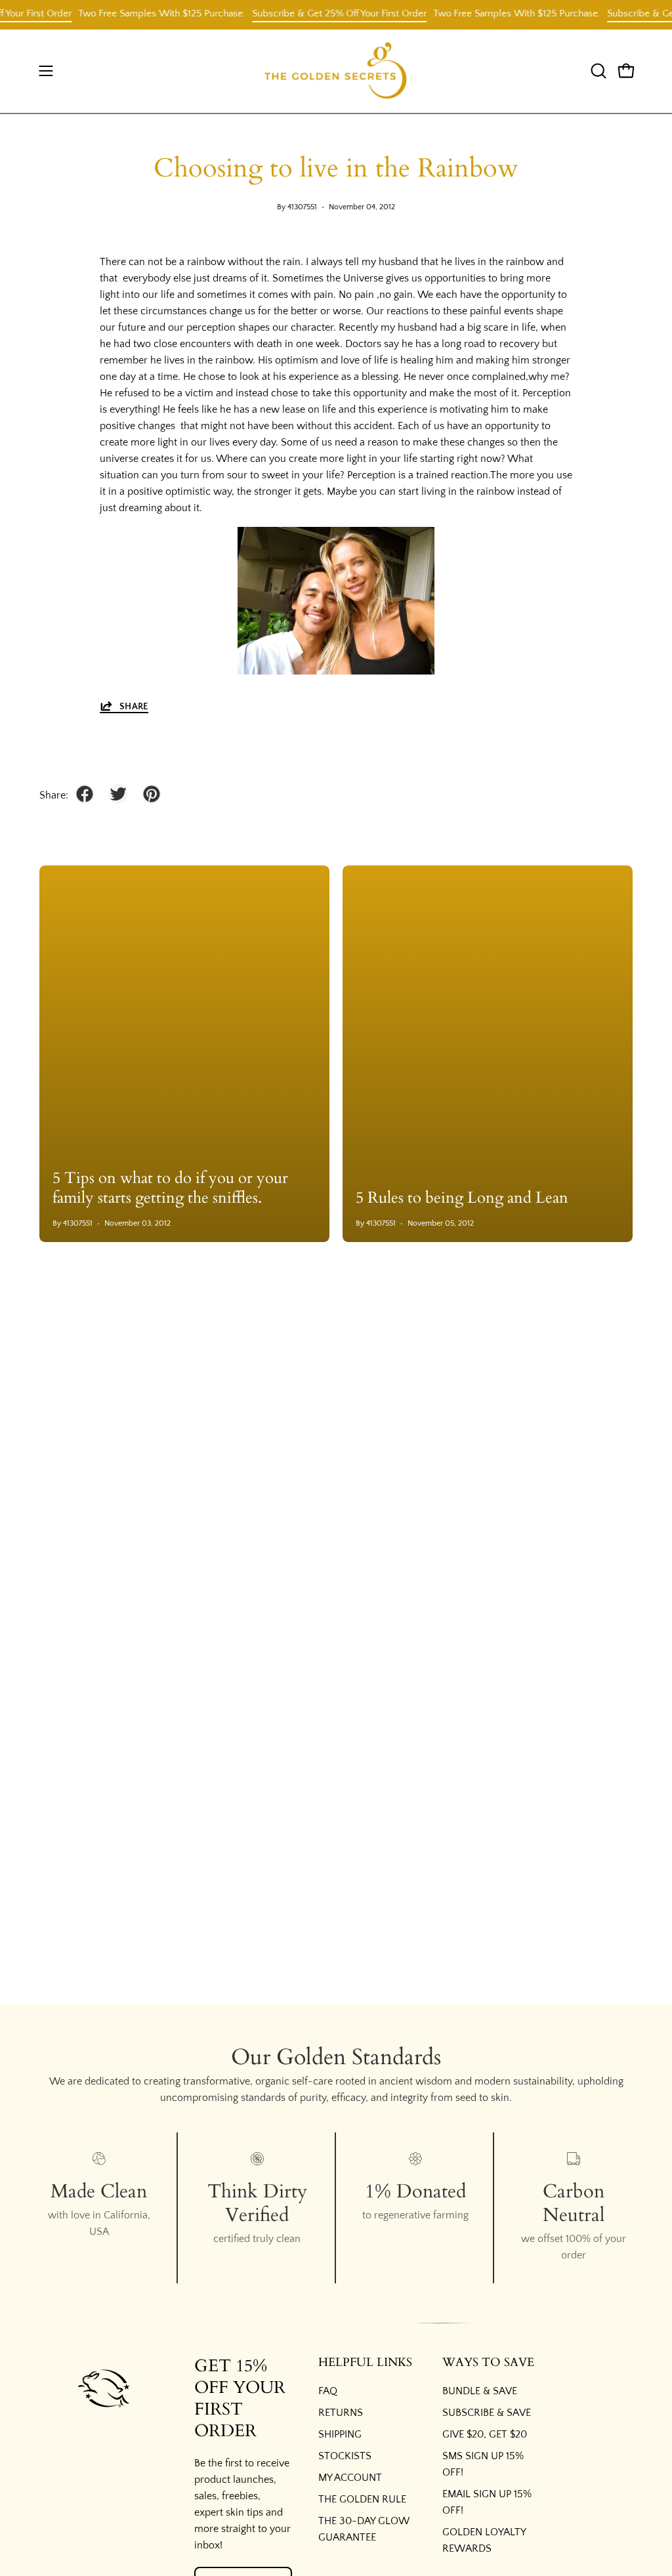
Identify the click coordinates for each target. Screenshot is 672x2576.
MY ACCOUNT (350, 2478)
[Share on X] (118, 794)
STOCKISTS (345, 2456)
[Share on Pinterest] (152, 794)
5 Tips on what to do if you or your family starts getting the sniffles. (170, 1188)
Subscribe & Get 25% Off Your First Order (321, 13)
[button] (597, 71)
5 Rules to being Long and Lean (462, 1198)
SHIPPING (340, 2434)
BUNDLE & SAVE (480, 2391)
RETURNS (341, 2413)
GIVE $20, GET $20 (485, 2434)
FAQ (328, 2391)
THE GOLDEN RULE (362, 2499)
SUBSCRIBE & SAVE (487, 2413)
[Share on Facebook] (85, 794)
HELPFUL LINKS (365, 2363)
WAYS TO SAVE (488, 2363)
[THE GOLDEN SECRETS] (336, 71)
